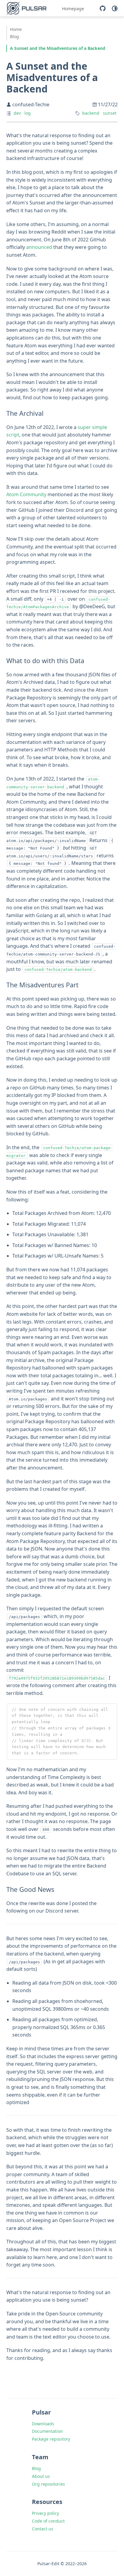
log (28, 113)
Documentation (47, 2431)
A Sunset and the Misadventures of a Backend (58, 48)
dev (17, 113)
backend (91, 113)
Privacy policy (45, 2513)
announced (39, 247)
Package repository (51, 2439)
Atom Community (26, 494)
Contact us (43, 2529)
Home (16, 29)
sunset (110, 113)
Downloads (43, 2424)
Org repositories (48, 2484)
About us (41, 2476)
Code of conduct (48, 2521)
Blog (14, 36)
